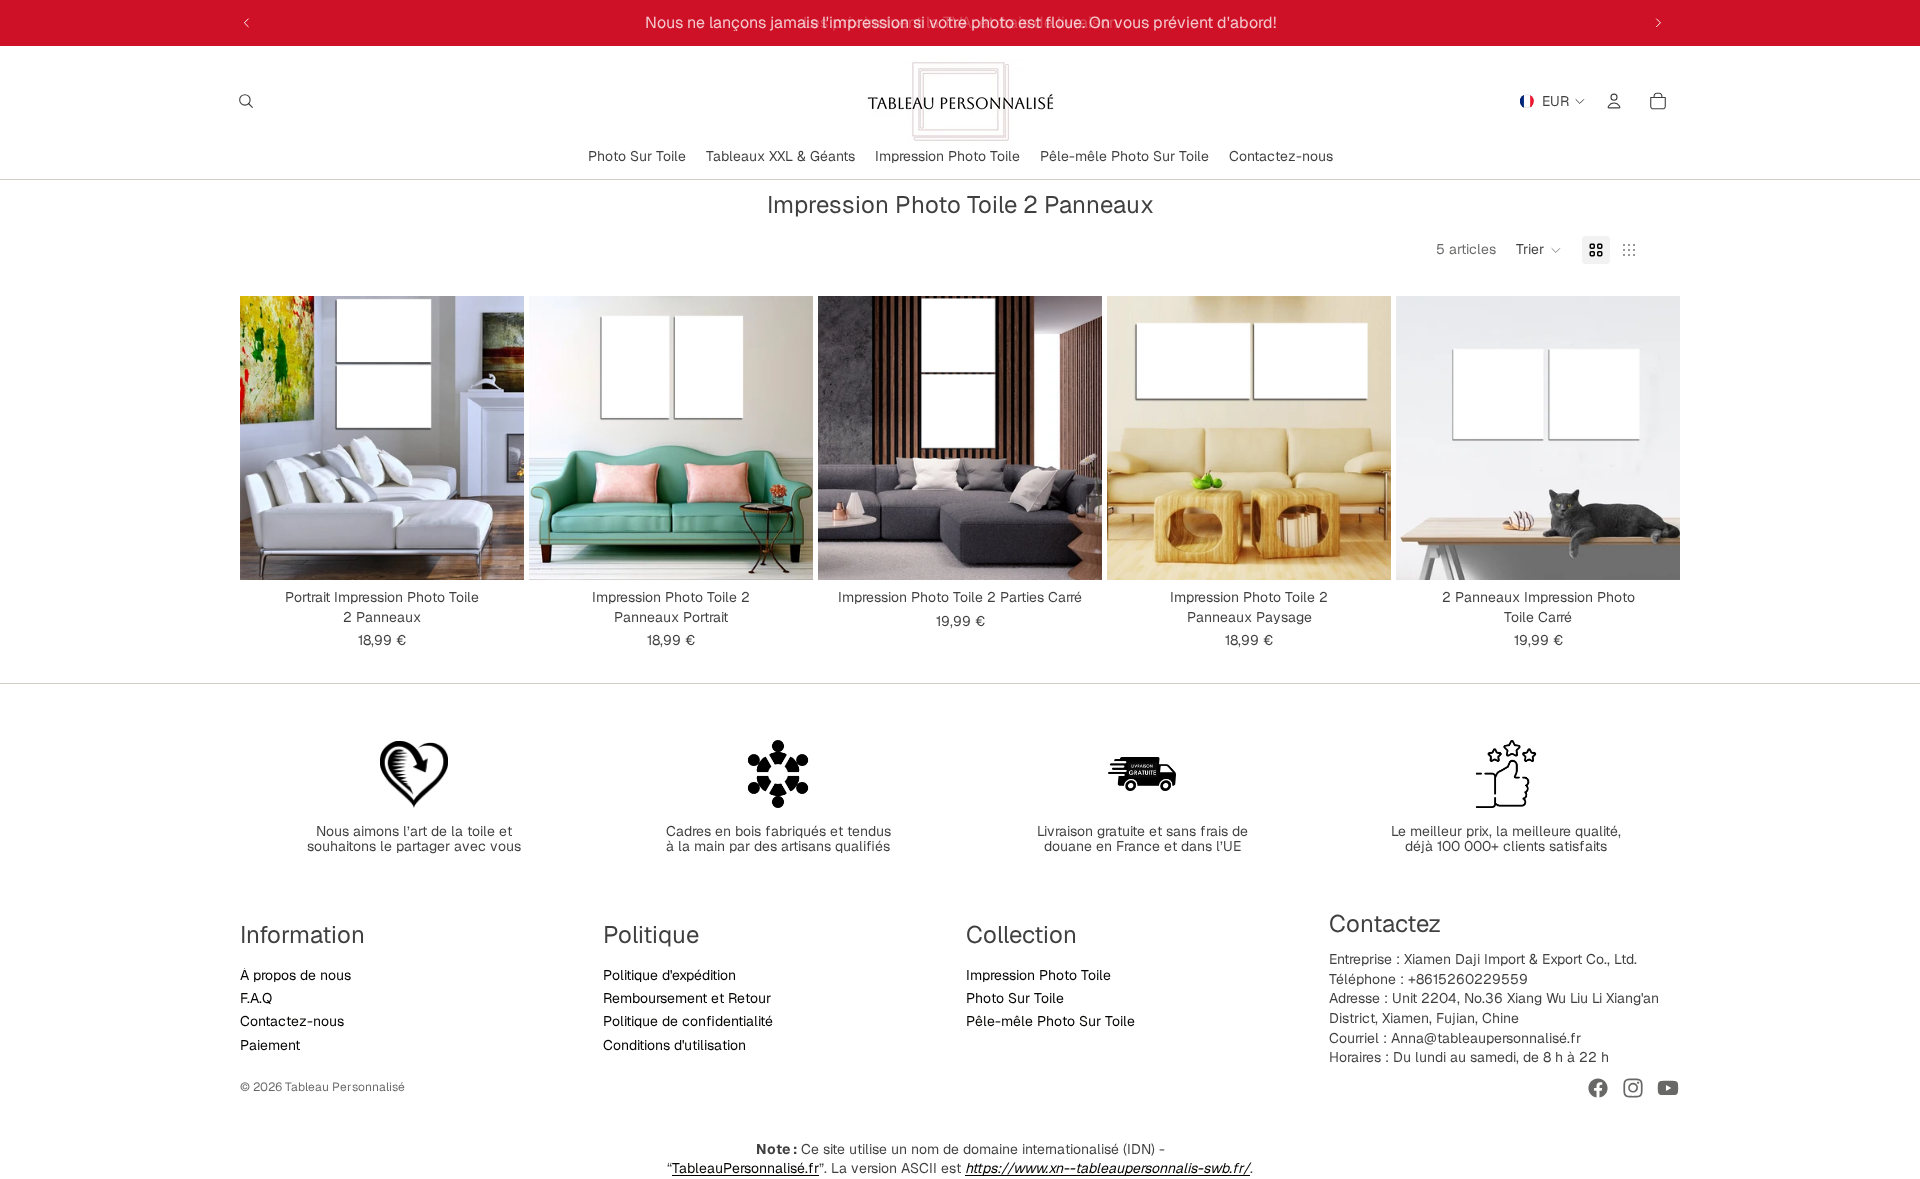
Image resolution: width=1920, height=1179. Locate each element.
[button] (1539, 250)
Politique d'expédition (669, 975)
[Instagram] (1633, 1088)
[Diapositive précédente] (247, 23)
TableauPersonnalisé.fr (745, 1168)
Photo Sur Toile (1015, 998)
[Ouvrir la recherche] (246, 101)
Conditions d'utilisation (674, 1045)
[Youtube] (1668, 1088)
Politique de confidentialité (688, 1021)
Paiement (270, 1045)
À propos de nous (295, 975)
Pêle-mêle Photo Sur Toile (1050, 1021)
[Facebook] (1598, 1088)
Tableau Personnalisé (345, 1087)
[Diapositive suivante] (1658, 23)
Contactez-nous (292, 1021)
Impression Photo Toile (1038, 975)
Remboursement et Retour (687, 998)
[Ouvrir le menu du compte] (1614, 101)
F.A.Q (256, 998)
